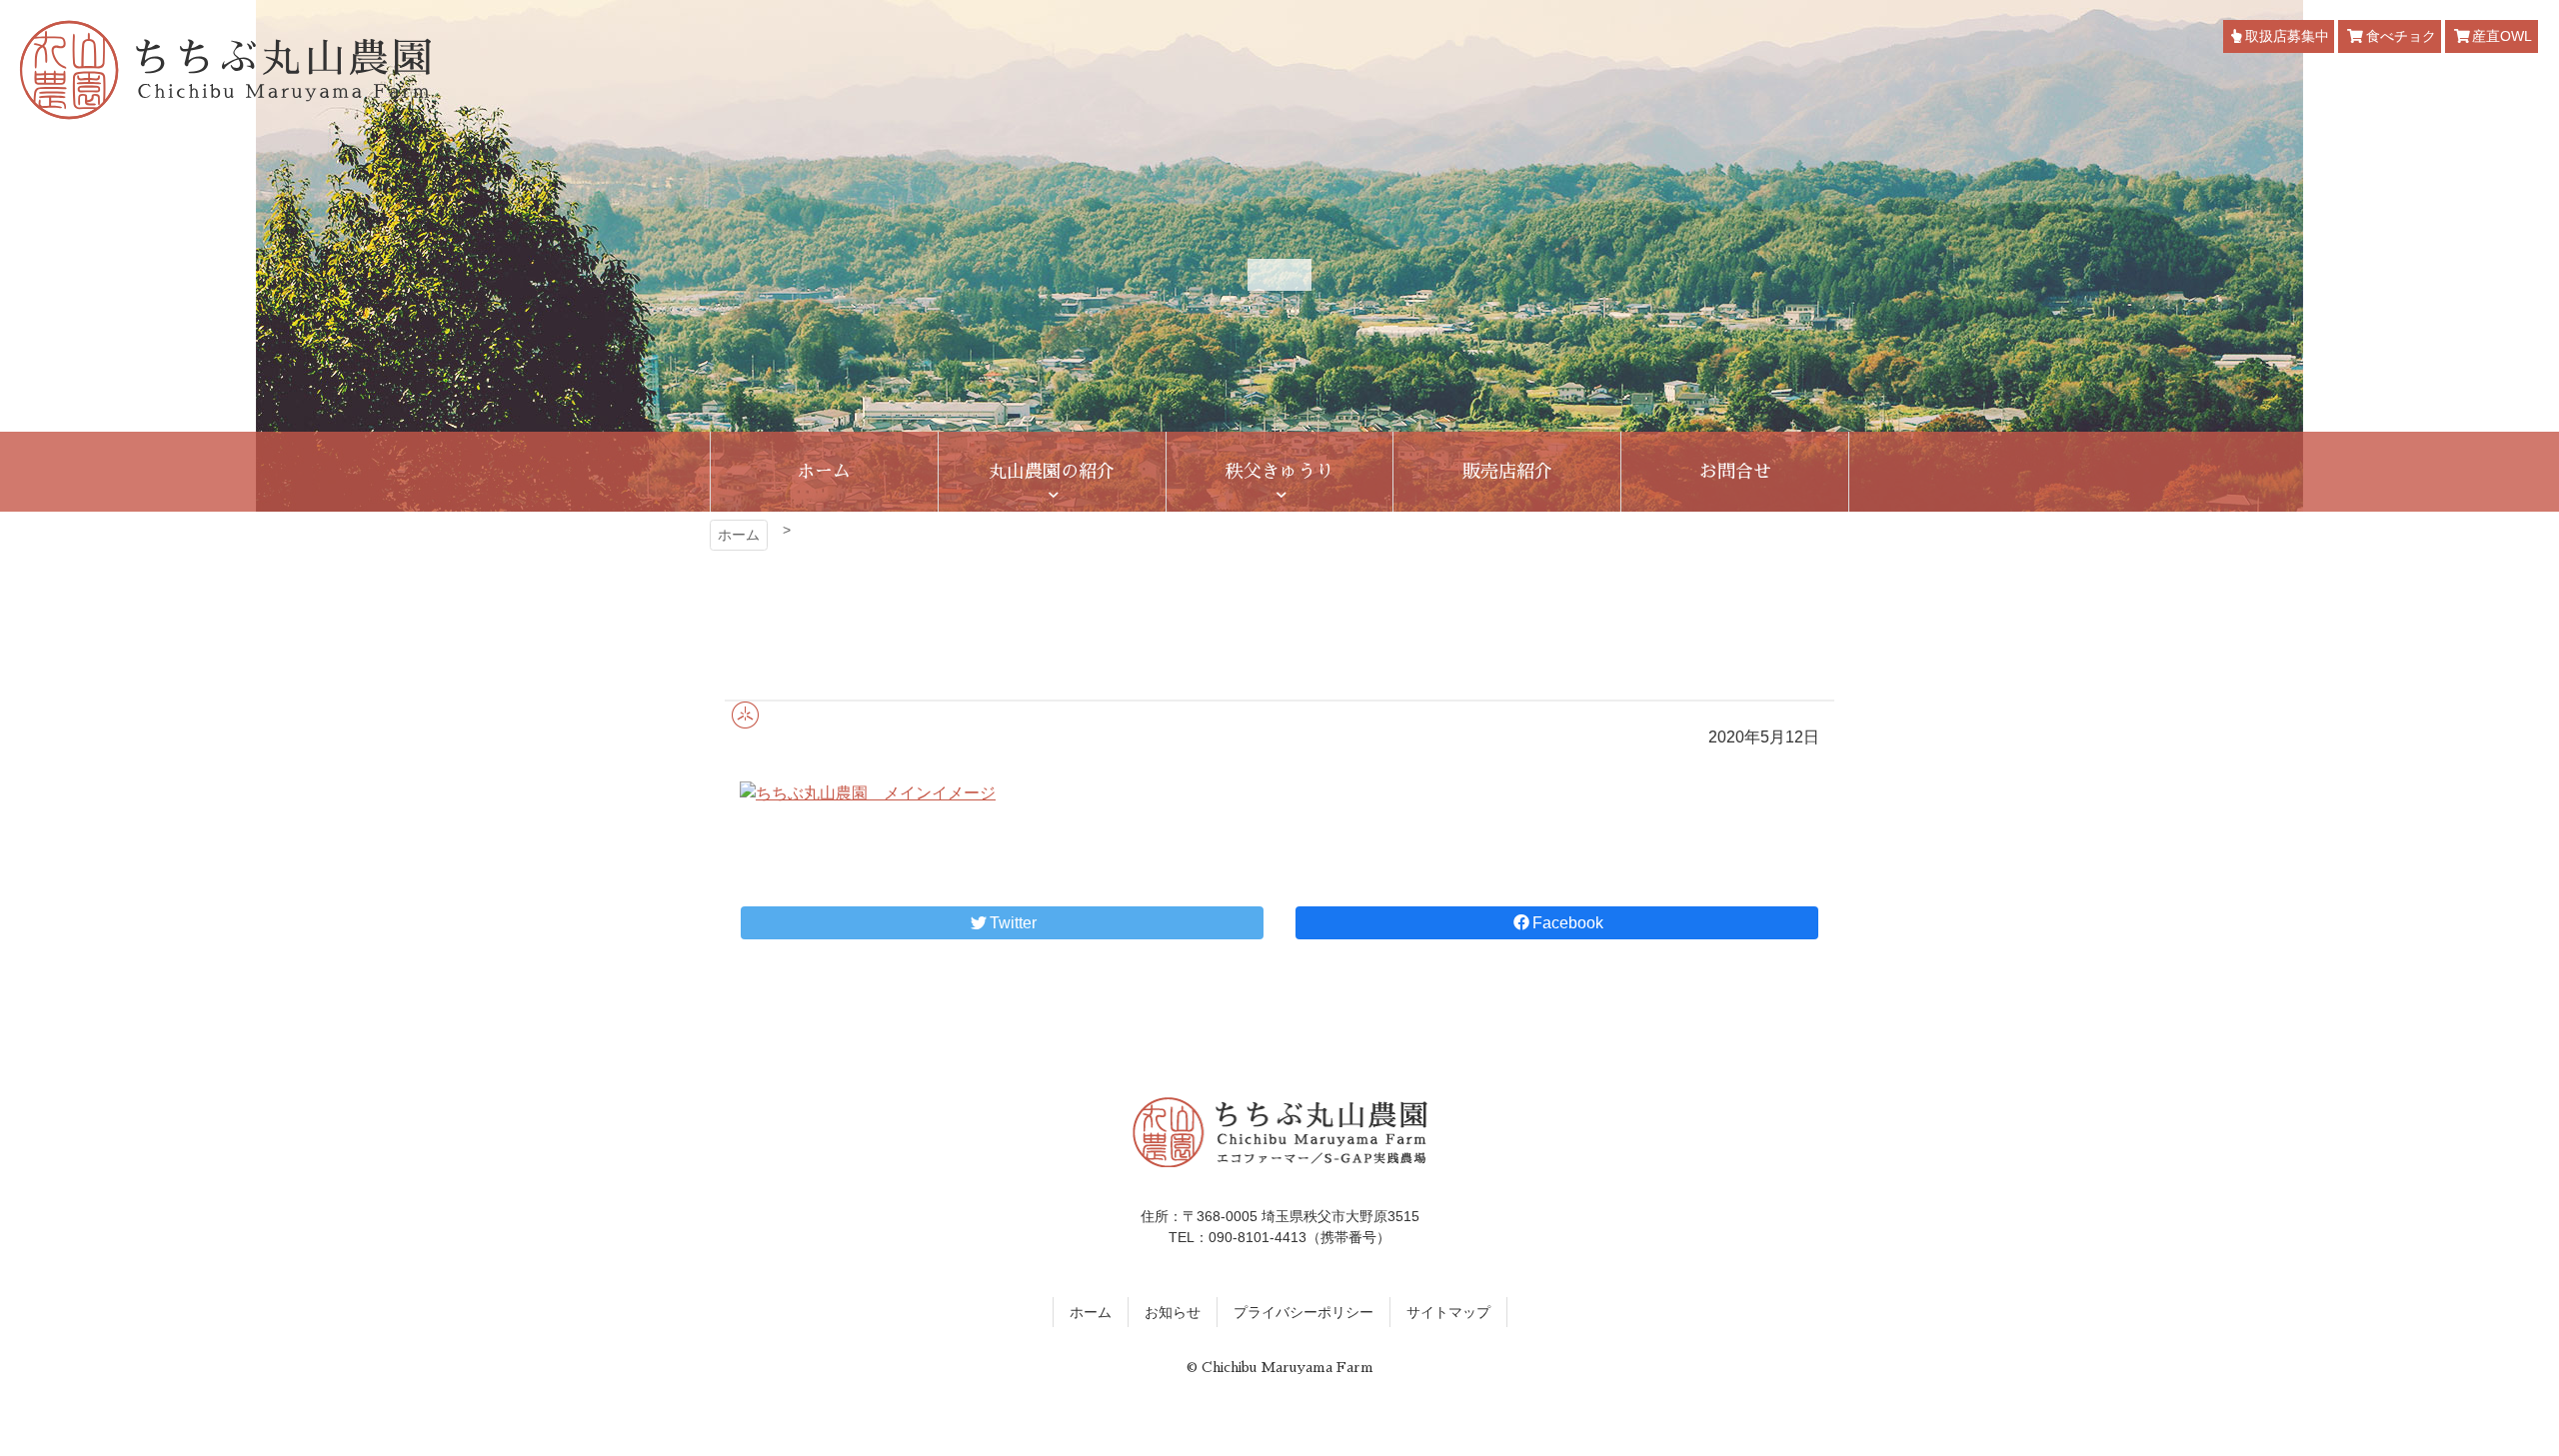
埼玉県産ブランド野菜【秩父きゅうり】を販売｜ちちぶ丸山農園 (225, 70)
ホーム (739, 535)
